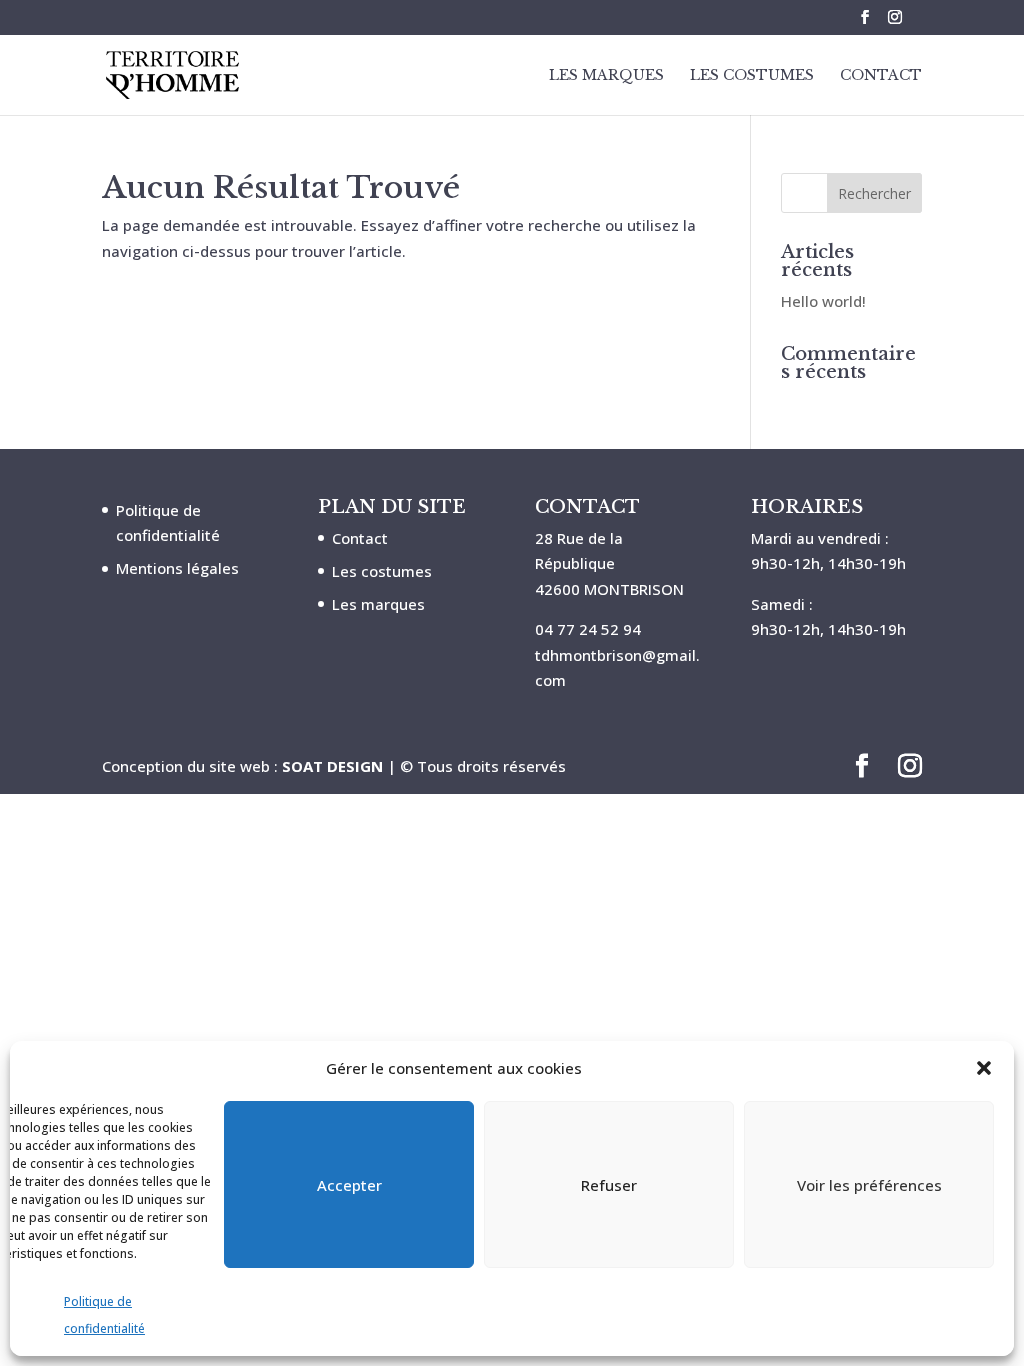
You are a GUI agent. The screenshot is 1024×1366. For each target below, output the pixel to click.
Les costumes (382, 571)
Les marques (378, 604)
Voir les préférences (869, 1185)
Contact (881, 76)
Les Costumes (752, 76)
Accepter (349, 1185)
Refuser (609, 1185)
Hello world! (823, 301)
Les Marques (606, 76)
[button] (984, 1068)
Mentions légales (177, 568)
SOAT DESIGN (332, 766)
